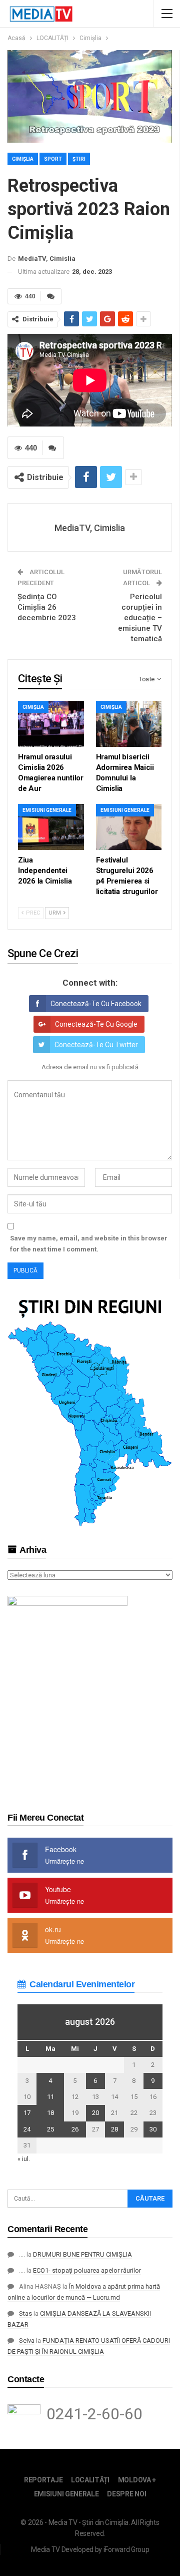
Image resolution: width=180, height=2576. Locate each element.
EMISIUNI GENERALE (47, 810)
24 (27, 2129)
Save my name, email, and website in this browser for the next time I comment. (89, 1244)
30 (153, 2129)
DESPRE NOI (126, 2494)
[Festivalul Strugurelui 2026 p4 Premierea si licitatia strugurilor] (129, 827)
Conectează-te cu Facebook (96, 1004)
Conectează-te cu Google (96, 1024)
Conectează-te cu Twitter (96, 1045)
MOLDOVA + (137, 2480)
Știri (79, 159)
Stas (25, 2313)
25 (50, 2129)
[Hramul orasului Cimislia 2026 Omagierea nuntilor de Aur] (51, 724)
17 (27, 2113)
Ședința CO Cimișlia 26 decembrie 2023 (47, 607)
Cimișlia (23, 159)
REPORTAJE (43, 2480)
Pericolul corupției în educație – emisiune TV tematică (140, 618)
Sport (53, 159)
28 (114, 2129)
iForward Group (126, 2549)
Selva (27, 2340)
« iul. (24, 2159)
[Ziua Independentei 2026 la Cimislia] (51, 827)
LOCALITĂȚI (90, 2480)
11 (50, 2097)
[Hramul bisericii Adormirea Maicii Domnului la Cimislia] (129, 724)
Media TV (45, 2549)
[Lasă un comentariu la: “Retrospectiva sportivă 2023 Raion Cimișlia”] (51, 296)
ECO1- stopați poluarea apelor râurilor (87, 2270)
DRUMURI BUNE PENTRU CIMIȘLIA (82, 2254)
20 (95, 2113)
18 (50, 2113)
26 (75, 2129)
